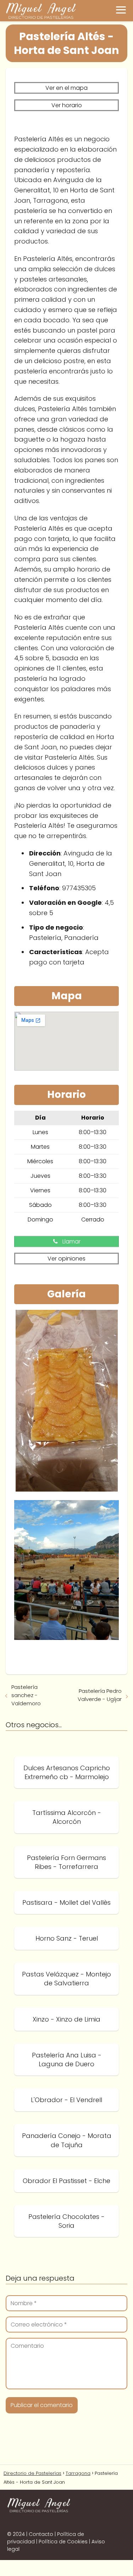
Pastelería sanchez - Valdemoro (26, 1695)
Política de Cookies (63, 2542)
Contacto (41, 2534)
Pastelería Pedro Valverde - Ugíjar (100, 1695)
